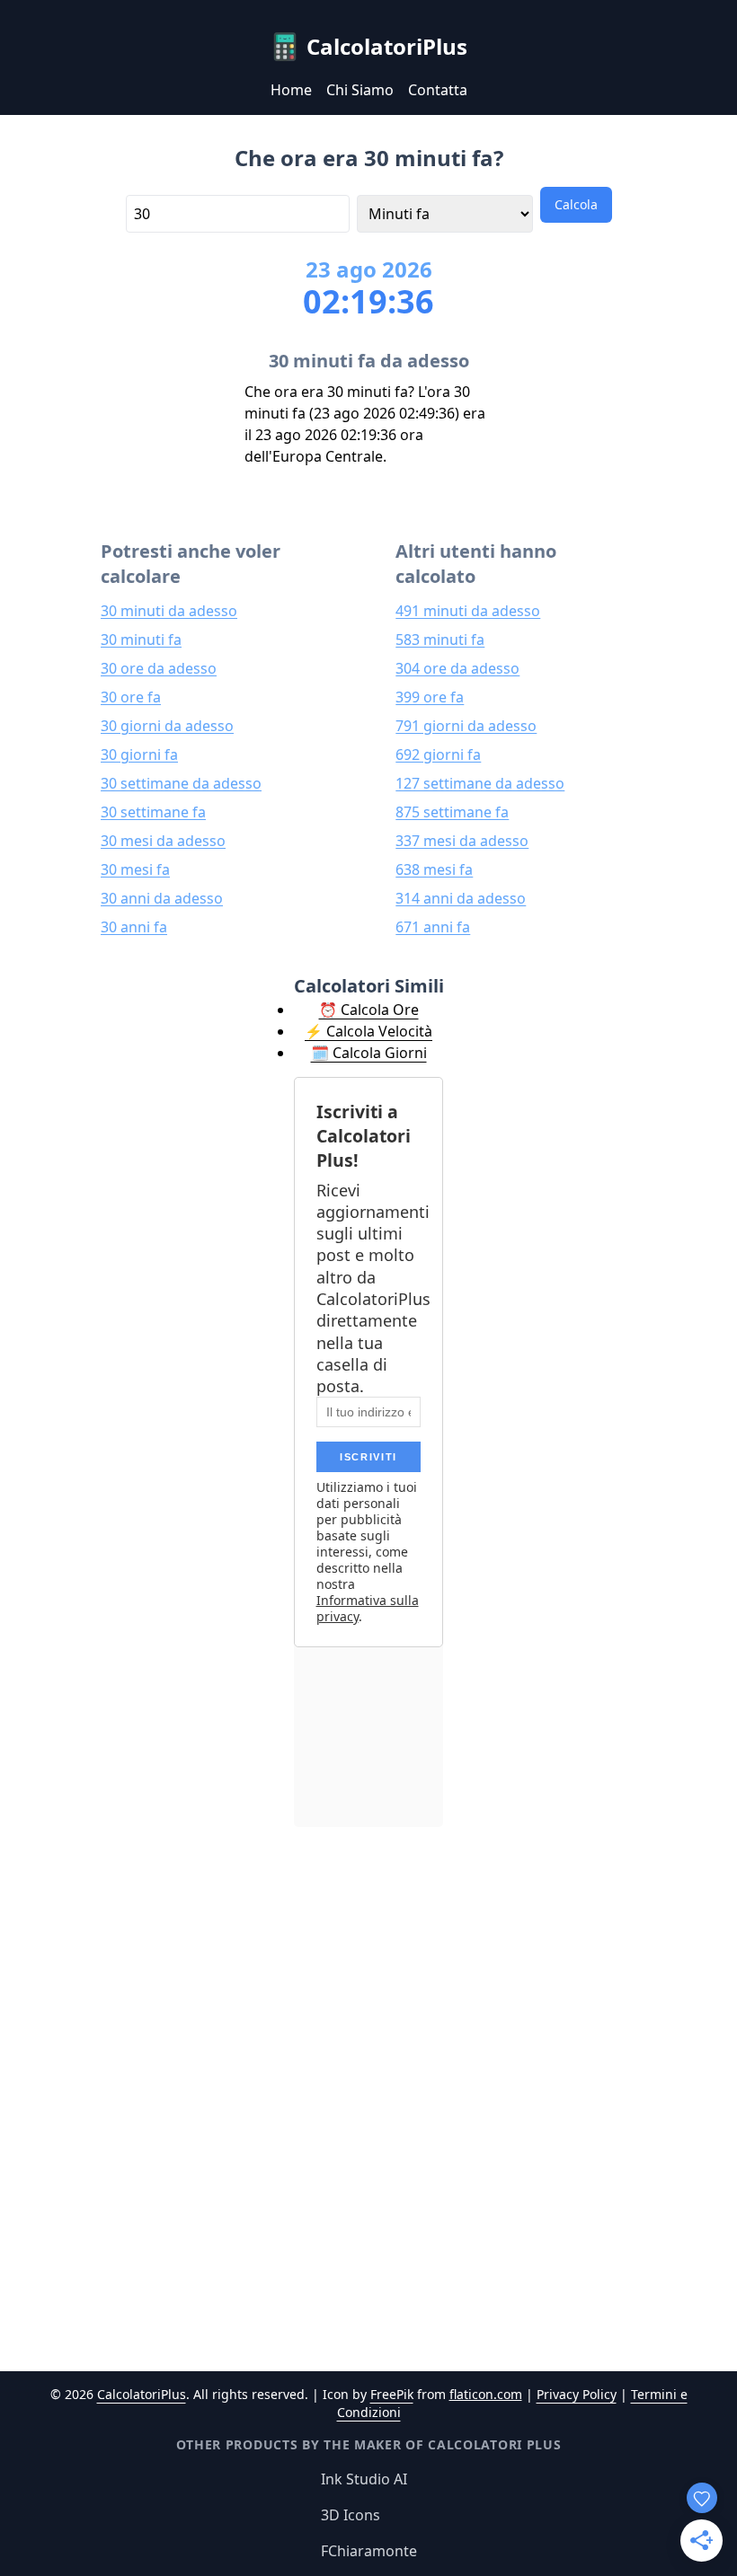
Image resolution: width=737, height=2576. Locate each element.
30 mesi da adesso (163, 841)
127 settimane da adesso (480, 783)
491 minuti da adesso (468, 611)
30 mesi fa (135, 869)
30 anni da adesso (162, 898)
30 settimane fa (153, 812)
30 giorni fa (139, 754)
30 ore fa (131, 697)
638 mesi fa (434, 869)
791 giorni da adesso (466, 726)
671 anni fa (433, 927)
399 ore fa (430, 697)
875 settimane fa (452, 812)
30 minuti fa (141, 640)
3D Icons (351, 2515)
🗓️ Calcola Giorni (369, 1053)
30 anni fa (134, 927)
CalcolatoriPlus (142, 2394)
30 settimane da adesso (181, 783)
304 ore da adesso (457, 668)
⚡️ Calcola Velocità (368, 1031)
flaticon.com (486, 2394)
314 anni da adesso (461, 898)
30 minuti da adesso (169, 611)
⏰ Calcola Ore (369, 1010)
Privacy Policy (577, 2394)
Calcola (576, 204)
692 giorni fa (438, 754)
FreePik (392, 2394)
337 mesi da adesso (462, 841)
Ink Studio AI (364, 2479)
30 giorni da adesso (167, 726)
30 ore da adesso (159, 668)
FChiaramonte (369, 2551)
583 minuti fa (440, 640)
